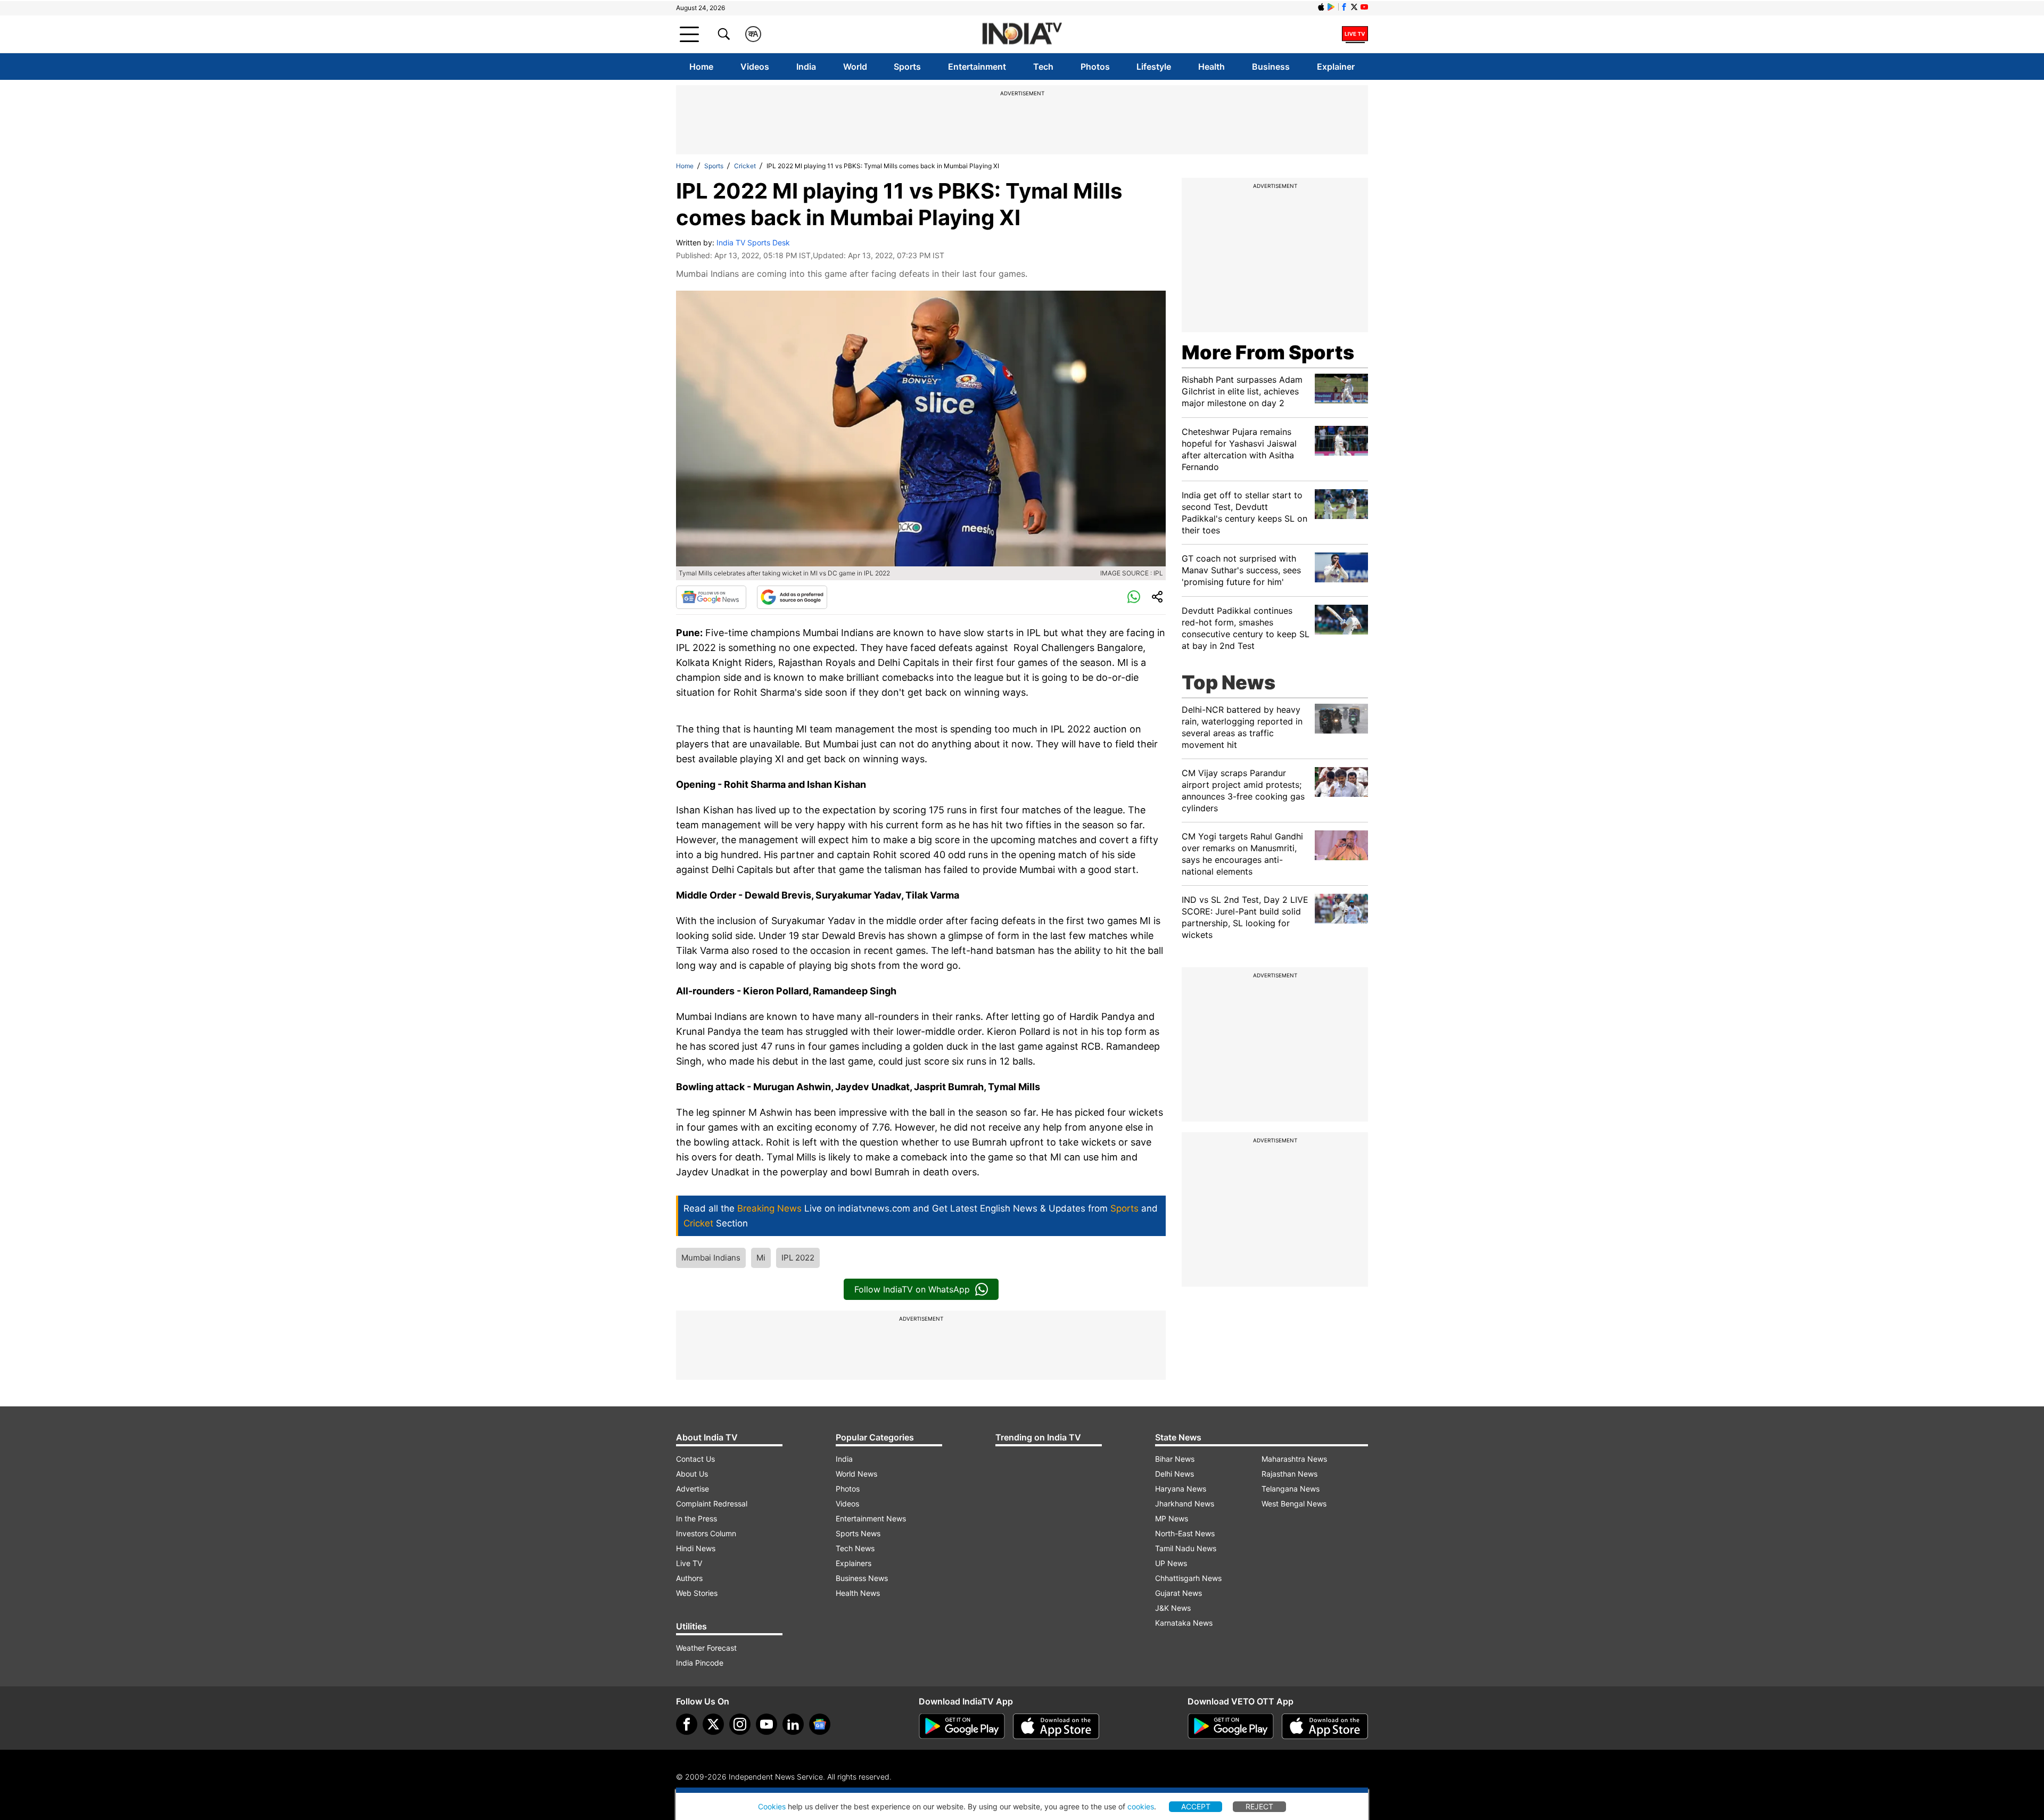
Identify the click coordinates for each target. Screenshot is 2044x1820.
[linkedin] (793, 1724)
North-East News (1185, 1533)
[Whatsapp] (1134, 597)
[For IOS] (1325, 1726)
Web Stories (697, 1593)
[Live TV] (1355, 34)
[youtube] (767, 1724)
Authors (689, 1578)
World (855, 67)
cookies (1141, 1806)
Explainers (854, 1563)
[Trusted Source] (792, 597)
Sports (907, 67)
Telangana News (1291, 1489)
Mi (761, 1258)
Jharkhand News (1185, 1504)
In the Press (697, 1518)
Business (1271, 67)
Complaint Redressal (712, 1504)
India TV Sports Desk (753, 242)
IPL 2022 (798, 1258)
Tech (1043, 67)
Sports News (858, 1533)
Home (701, 67)
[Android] (1331, 7)
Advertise (693, 1489)
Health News (858, 1593)
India (806, 67)
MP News (1172, 1518)
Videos (755, 67)
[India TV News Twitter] (1354, 7)
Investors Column (706, 1533)
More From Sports (1268, 352)
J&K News (1173, 1608)
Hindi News (696, 1548)
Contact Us (695, 1459)
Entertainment (977, 67)
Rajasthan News (1289, 1474)
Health (1211, 67)
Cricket (745, 166)
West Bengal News (1294, 1504)
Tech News (855, 1548)
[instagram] (740, 1724)
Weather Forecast (706, 1648)
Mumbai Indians (711, 1258)
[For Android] (1231, 1726)
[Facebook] (687, 1724)
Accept (1196, 1806)
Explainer (1336, 67)
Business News (862, 1578)
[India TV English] (1022, 34)
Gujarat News (1178, 1593)
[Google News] (711, 597)
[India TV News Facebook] (1344, 7)
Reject (1259, 1806)
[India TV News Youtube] (1364, 7)
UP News (1171, 1563)
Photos (1095, 67)
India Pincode (700, 1663)
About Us (692, 1474)
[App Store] (1056, 1726)
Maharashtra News (1294, 1459)
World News (856, 1474)
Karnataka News (1184, 1623)
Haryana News (1181, 1489)
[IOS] (1321, 7)
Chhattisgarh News (1188, 1578)
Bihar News (1175, 1459)
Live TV (689, 1563)
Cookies (772, 1806)
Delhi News (1175, 1474)
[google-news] (820, 1724)
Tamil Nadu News (1186, 1548)
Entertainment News (871, 1518)
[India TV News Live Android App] (962, 1726)
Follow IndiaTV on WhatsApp (912, 1289)
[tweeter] (713, 1724)
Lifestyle (1154, 67)
